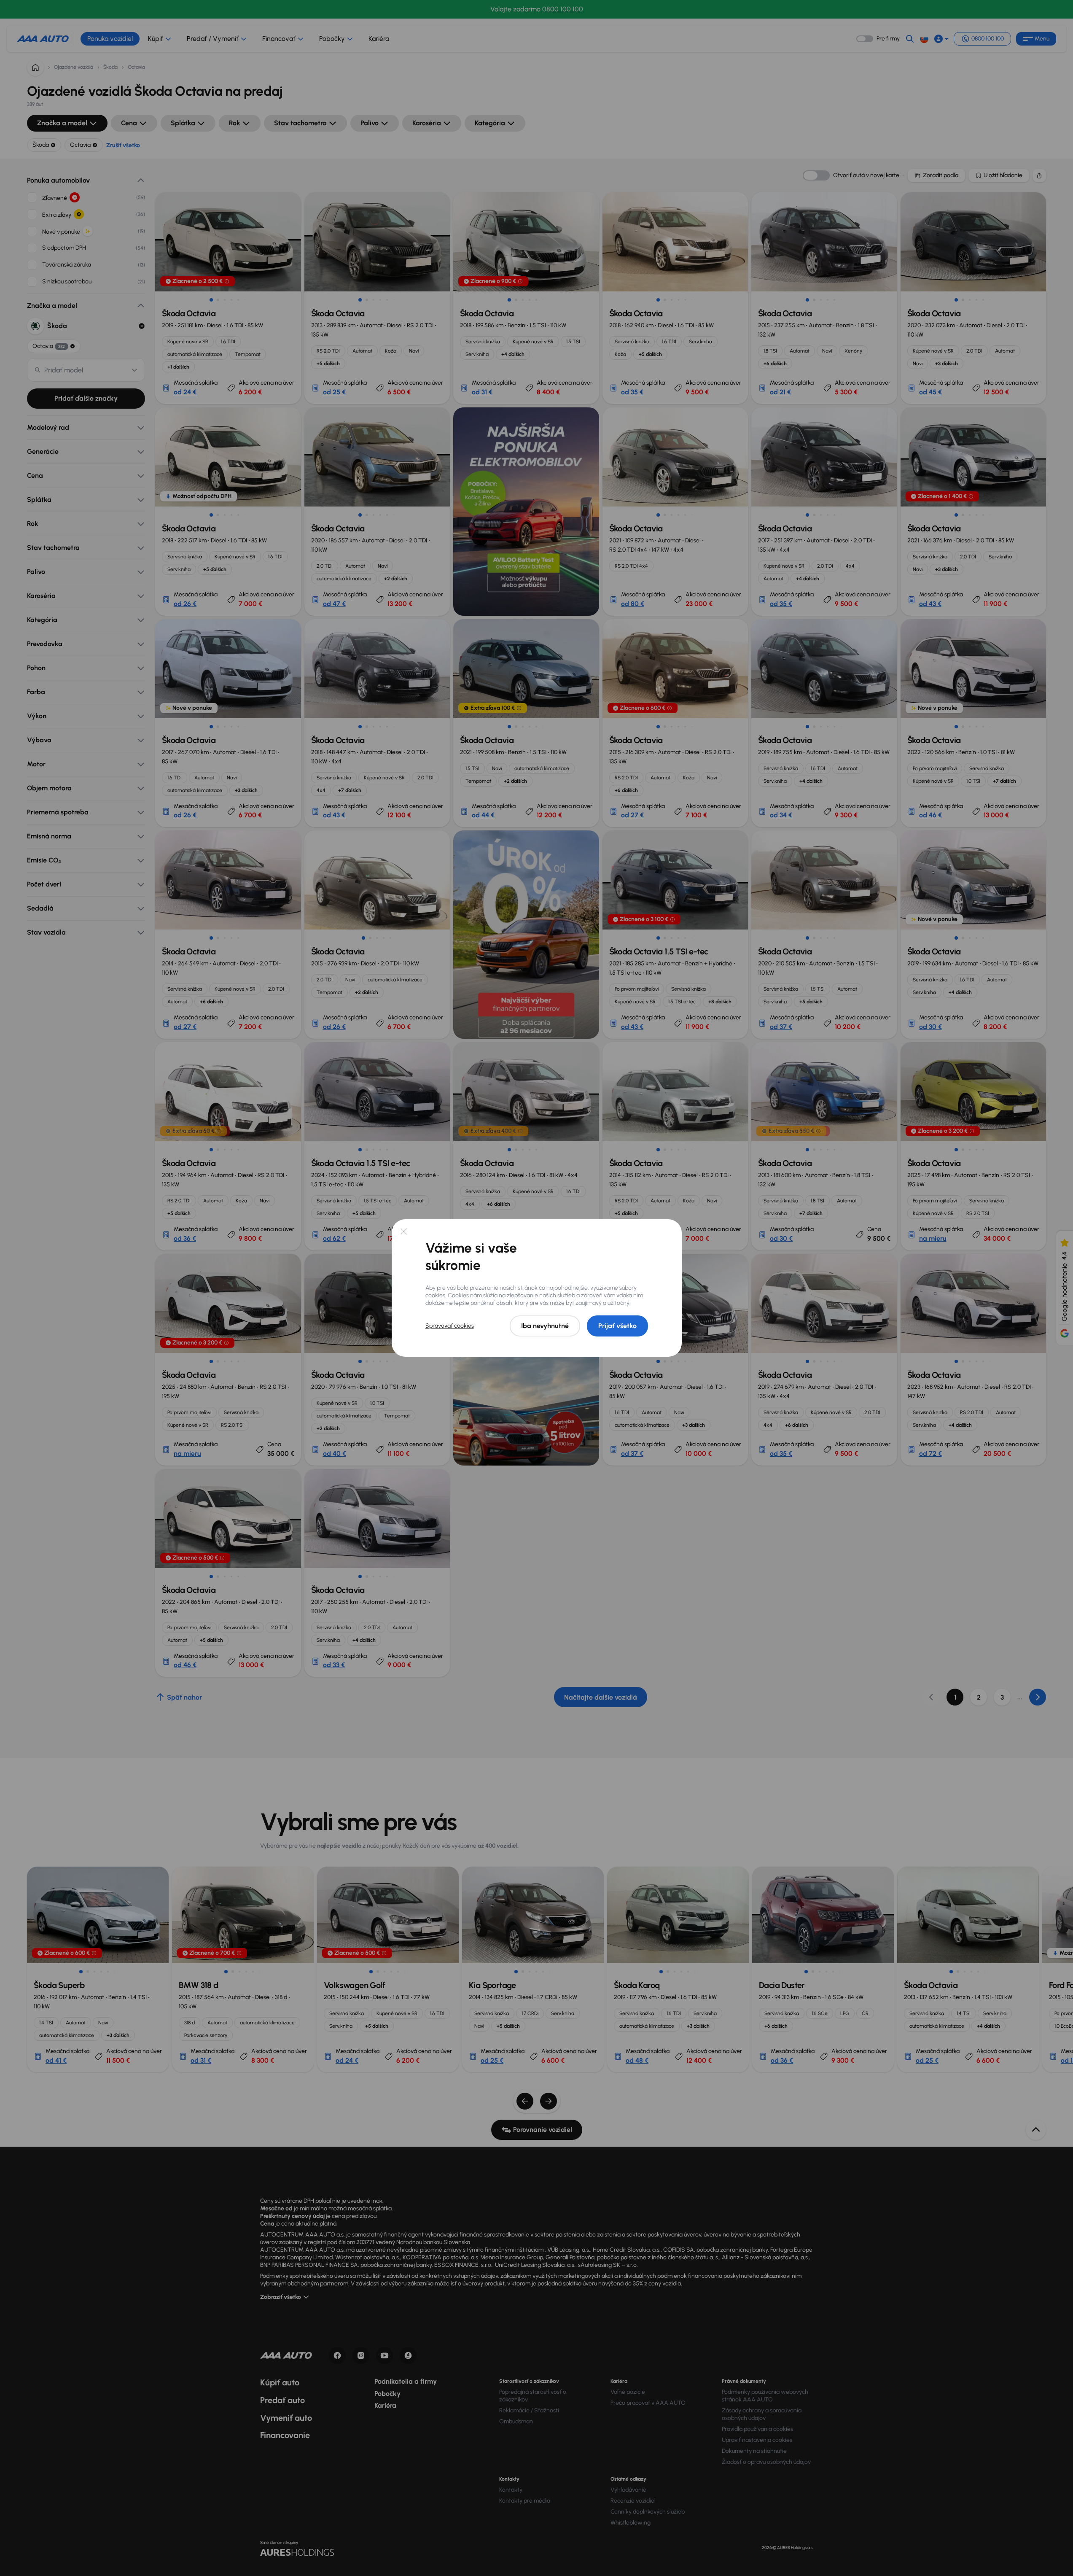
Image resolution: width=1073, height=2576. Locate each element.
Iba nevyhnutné (545, 1326)
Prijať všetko (617, 1326)
